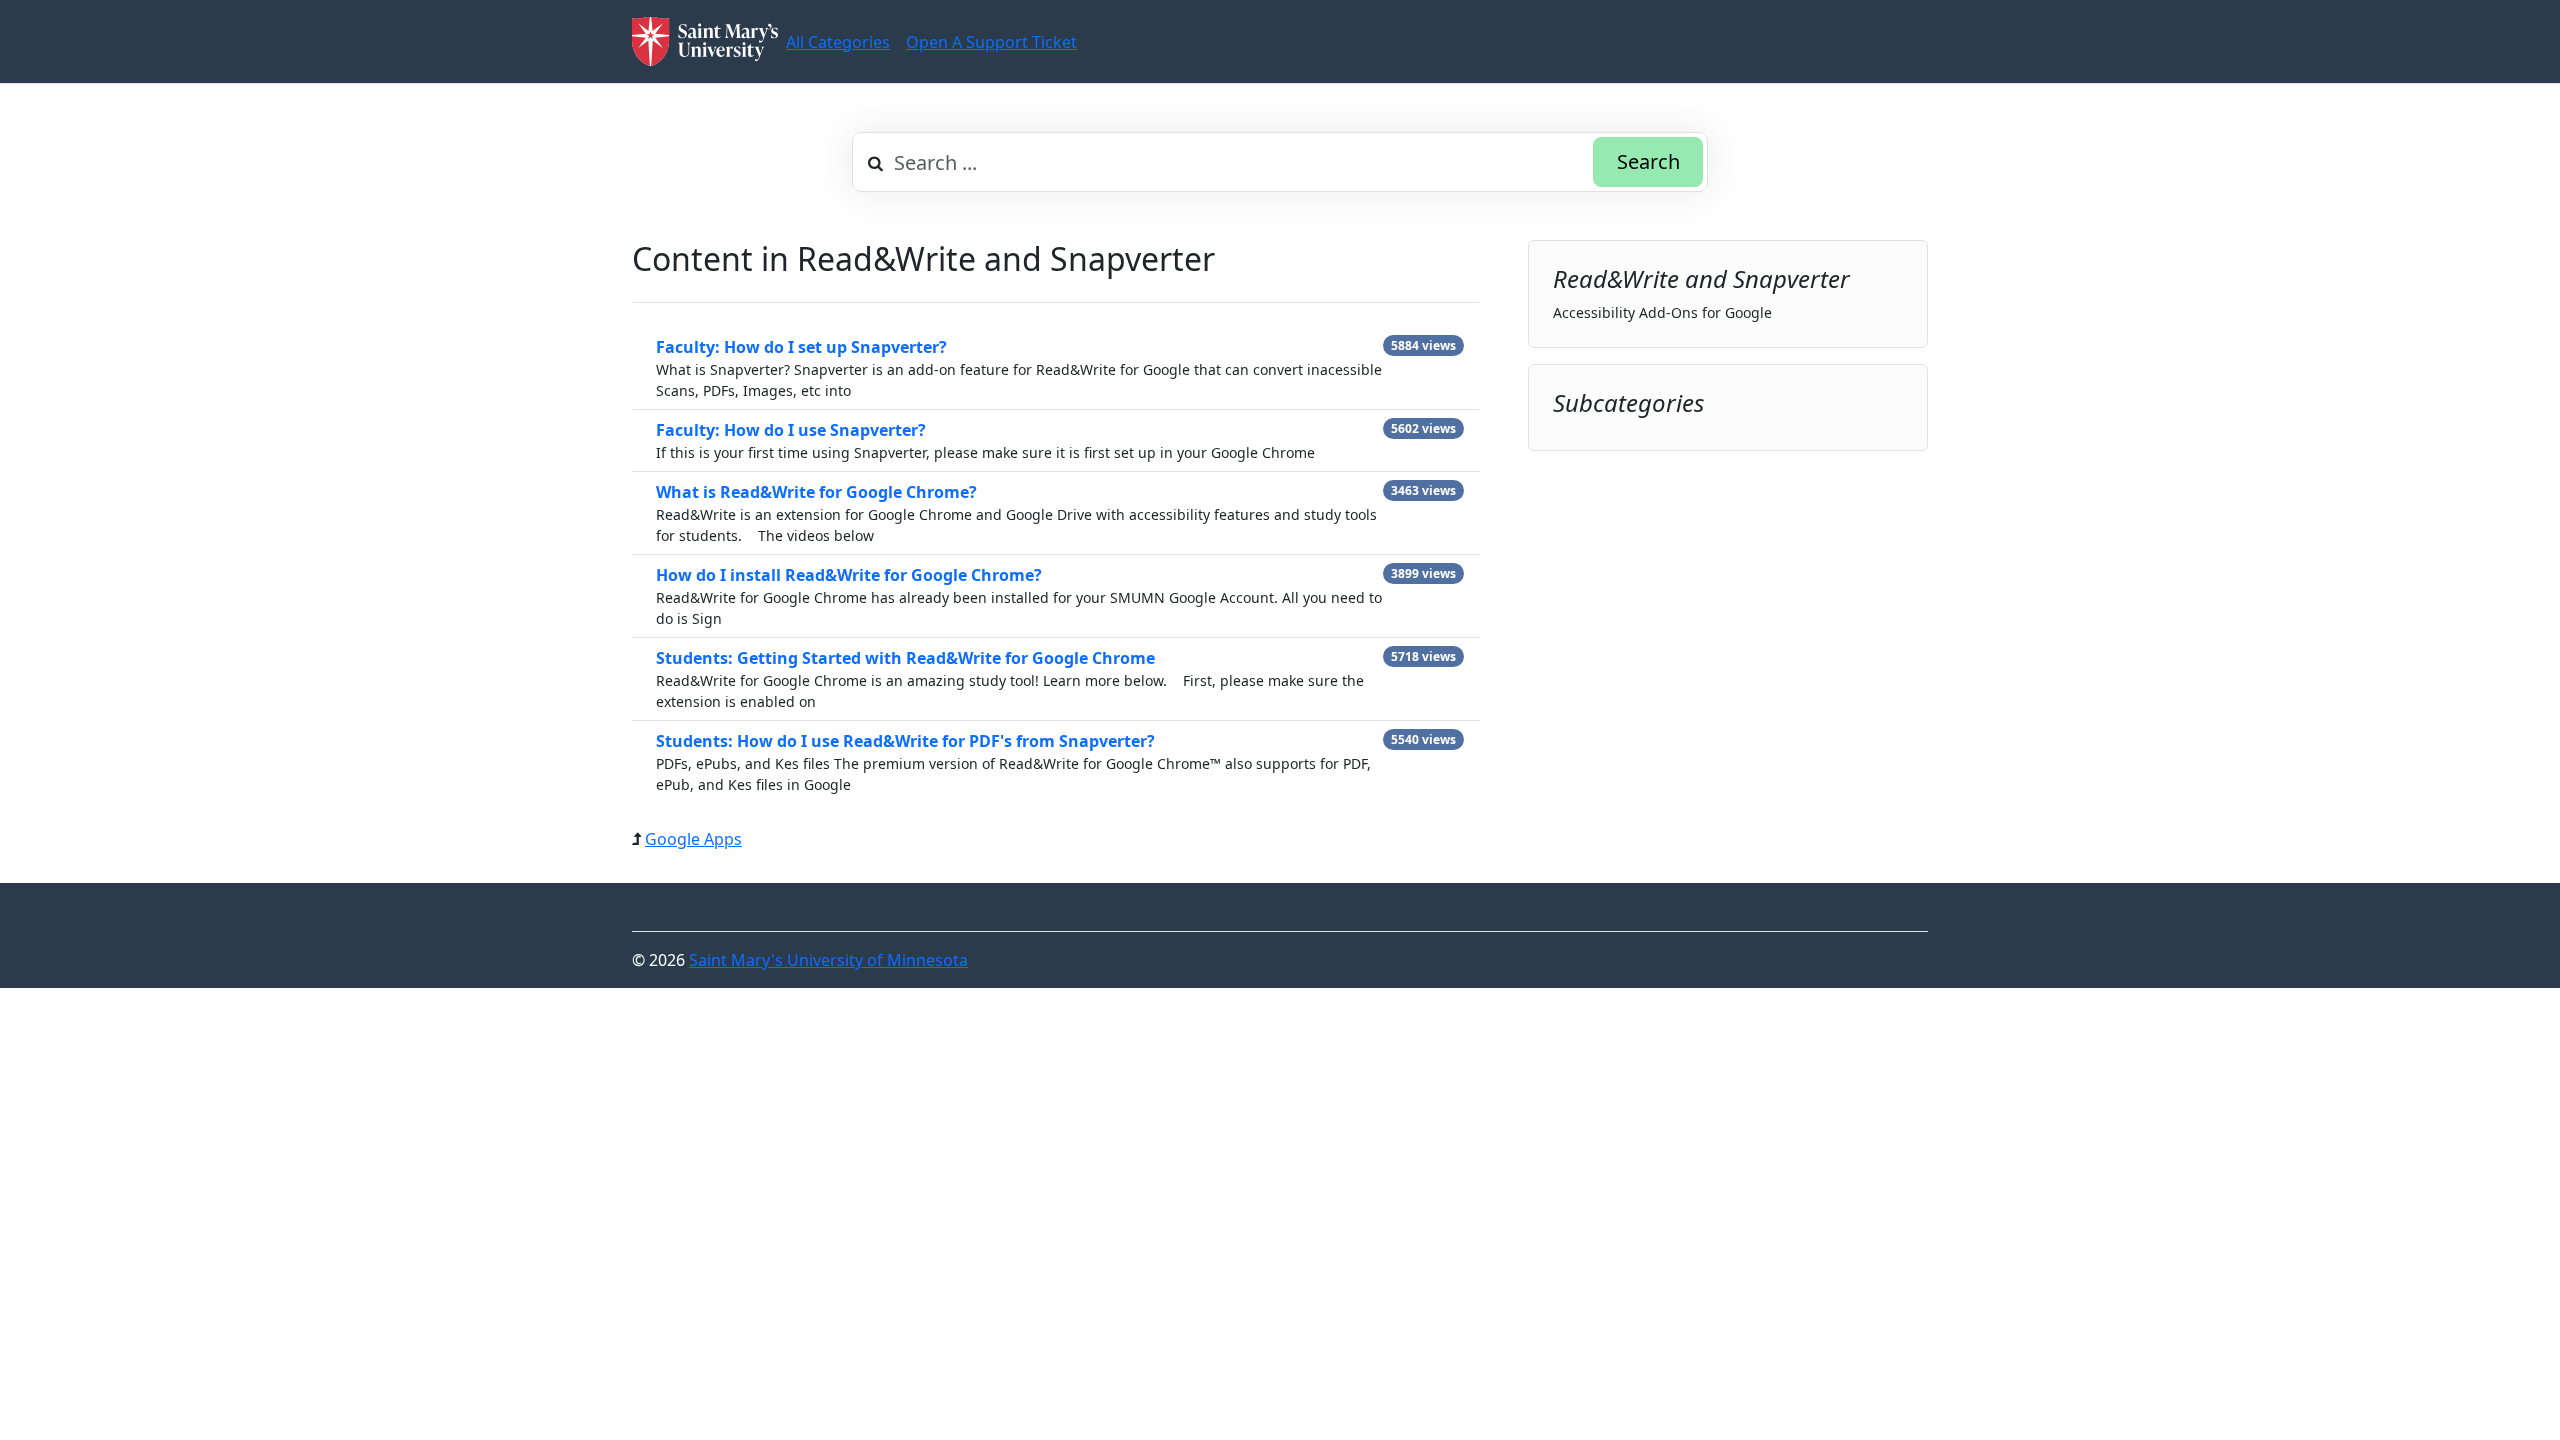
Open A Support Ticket (991, 42)
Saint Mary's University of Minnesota (828, 960)
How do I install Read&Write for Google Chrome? (849, 575)
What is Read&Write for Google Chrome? (816, 492)
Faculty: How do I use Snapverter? (791, 430)
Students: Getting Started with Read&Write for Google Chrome (905, 658)
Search (1648, 161)
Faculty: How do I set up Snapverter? (801, 347)
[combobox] (1280, 162)
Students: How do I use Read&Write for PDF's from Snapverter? (905, 741)
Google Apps (693, 839)
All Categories (838, 42)
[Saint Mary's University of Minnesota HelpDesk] (705, 41)
